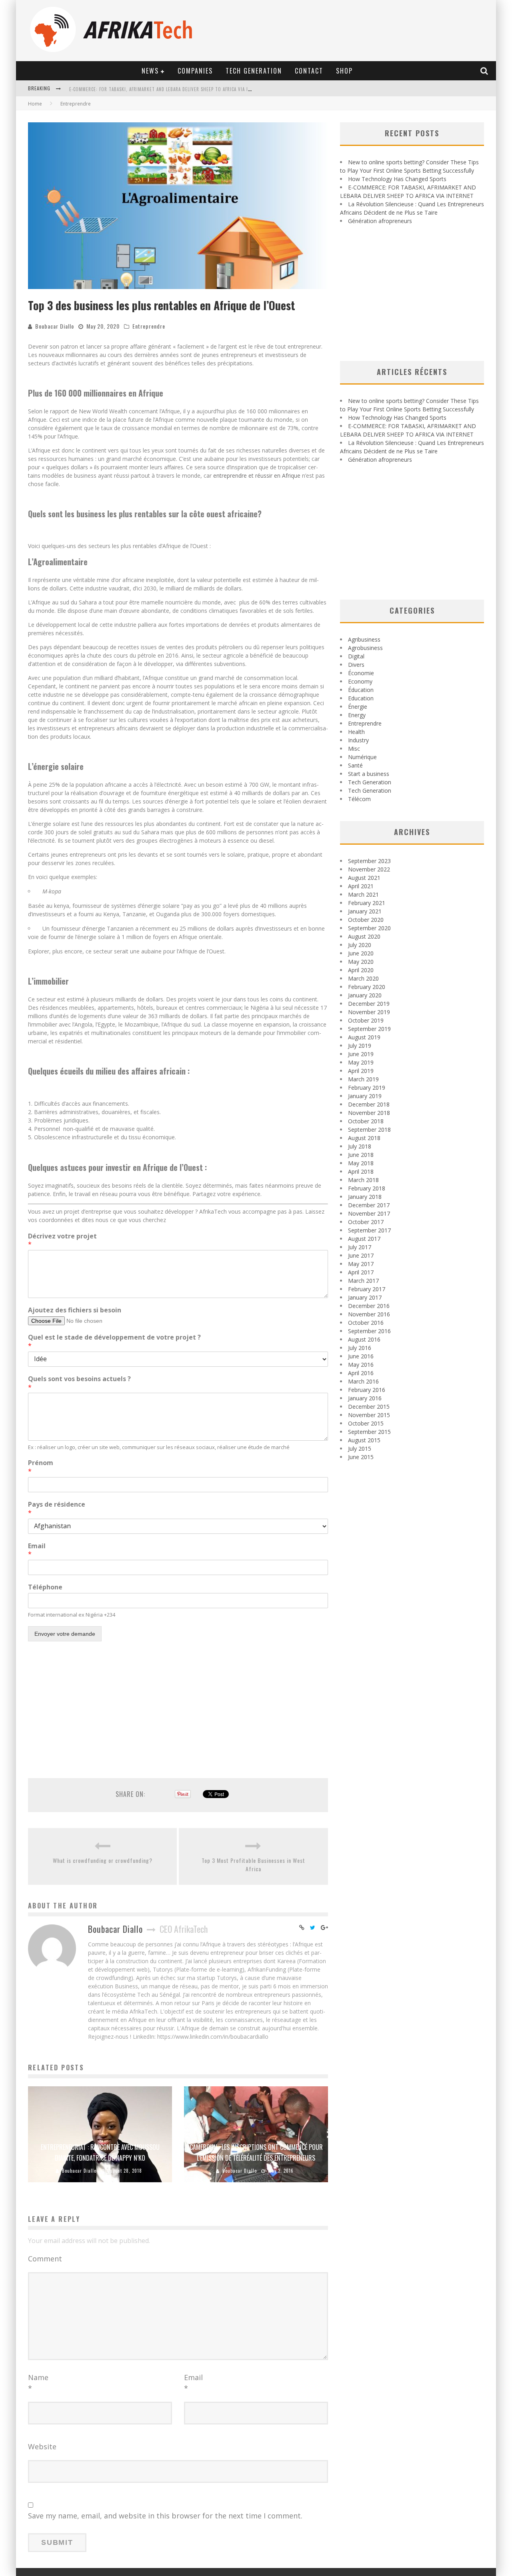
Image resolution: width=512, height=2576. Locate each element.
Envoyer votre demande (65, 1634)
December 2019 (369, 1004)
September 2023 (369, 861)
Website (42, 2446)
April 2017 (361, 1272)
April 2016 (361, 1373)
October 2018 (366, 1121)
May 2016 (361, 1365)
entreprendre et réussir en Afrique (257, 476)
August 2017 (364, 1239)
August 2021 (364, 878)
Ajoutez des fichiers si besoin (75, 1310)
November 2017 (369, 1213)
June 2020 (361, 953)
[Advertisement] (178, 1707)
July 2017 (360, 1247)
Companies (195, 71)
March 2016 (363, 1381)
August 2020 (364, 936)
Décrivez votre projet (62, 1240)
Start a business (369, 774)
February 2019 (367, 1088)
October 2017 (366, 1222)
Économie (361, 673)
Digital (356, 656)
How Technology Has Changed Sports (397, 179)
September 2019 (369, 1029)
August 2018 (364, 1138)
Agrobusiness (365, 648)
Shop (344, 71)
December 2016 (369, 1306)
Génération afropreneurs (380, 221)
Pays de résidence (57, 1509)
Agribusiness (364, 639)
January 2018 (365, 1197)
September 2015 (369, 1432)
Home (35, 104)
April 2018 (361, 1171)
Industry (358, 740)
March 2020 (363, 978)
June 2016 (361, 1356)
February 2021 (367, 903)
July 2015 (360, 1449)
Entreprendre (149, 326)
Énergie (358, 707)
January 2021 (365, 911)
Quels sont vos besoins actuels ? (79, 1383)
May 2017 (361, 1264)
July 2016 (360, 1348)
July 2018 (360, 1146)
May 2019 (361, 1062)
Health (356, 732)
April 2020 (361, 970)
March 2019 (363, 1079)
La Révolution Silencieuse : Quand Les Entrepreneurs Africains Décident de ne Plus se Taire (175, 89)
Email (37, 1550)
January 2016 (365, 1398)
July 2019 (360, 1046)
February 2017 (367, 1289)
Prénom (41, 1467)
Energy (357, 715)
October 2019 (366, 1020)
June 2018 (361, 1155)
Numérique (362, 757)
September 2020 (369, 928)
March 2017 (363, 1281)
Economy (360, 681)
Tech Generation (254, 71)
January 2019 (365, 1096)
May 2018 (361, 1163)
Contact (309, 71)
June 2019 (361, 1054)
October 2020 (366, 920)
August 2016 (364, 1339)
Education (361, 698)
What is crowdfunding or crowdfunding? (103, 1860)
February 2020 (367, 987)
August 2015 (364, 1440)
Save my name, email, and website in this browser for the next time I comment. (165, 2516)
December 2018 (369, 1104)
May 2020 (361, 962)
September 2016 (369, 1331)
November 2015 (369, 1415)
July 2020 (360, 945)
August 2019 (364, 1037)
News (150, 71)
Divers (356, 665)
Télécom (359, 799)
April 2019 (361, 1071)
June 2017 (361, 1255)
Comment (45, 2259)
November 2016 (369, 1314)
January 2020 (365, 995)
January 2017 (365, 1297)
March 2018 (363, 1180)
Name (38, 2383)
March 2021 (363, 894)
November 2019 (369, 1012)
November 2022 (369, 869)
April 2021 (361, 886)
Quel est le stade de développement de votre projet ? (114, 1342)
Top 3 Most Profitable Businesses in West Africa (253, 1864)
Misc (354, 749)
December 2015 (369, 1407)
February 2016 (367, 1390)
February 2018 (367, 1188)
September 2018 (369, 1129)
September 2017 (369, 1230)
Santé (355, 765)
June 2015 (361, 1457)
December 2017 (369, 1205)
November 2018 (369, 1113)
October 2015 (366, 1423)
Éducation (361, 690)
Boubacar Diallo (55, 326)
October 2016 (366, 1323)
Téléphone (45, 1587)
